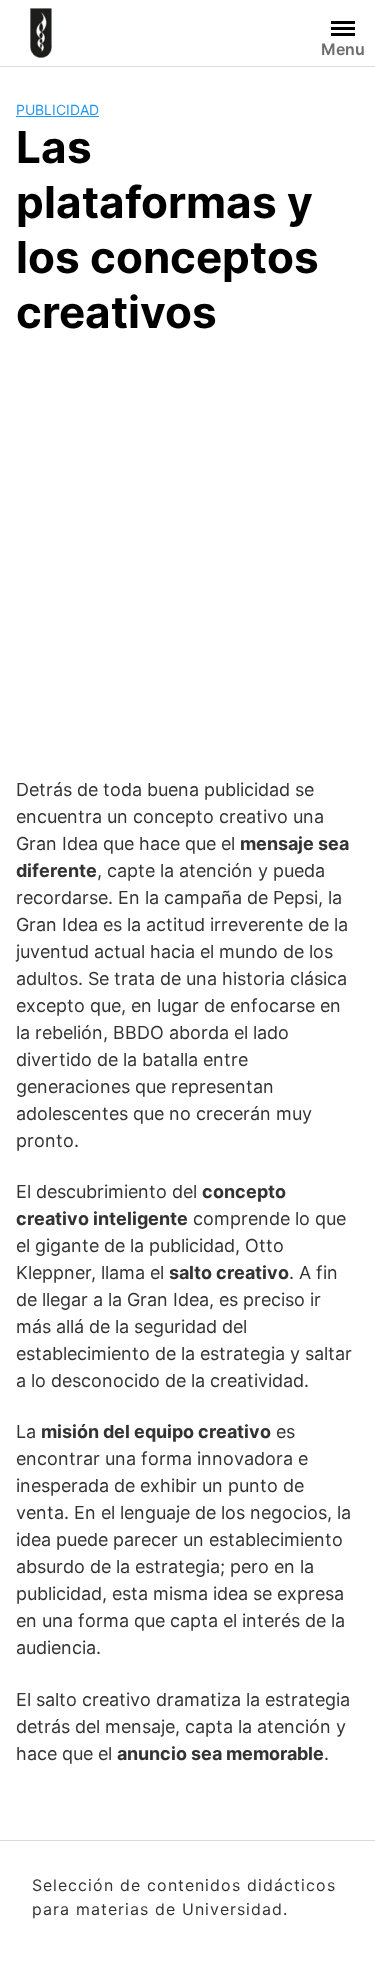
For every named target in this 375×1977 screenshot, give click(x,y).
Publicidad (57, 109)
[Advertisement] (187, 553)
